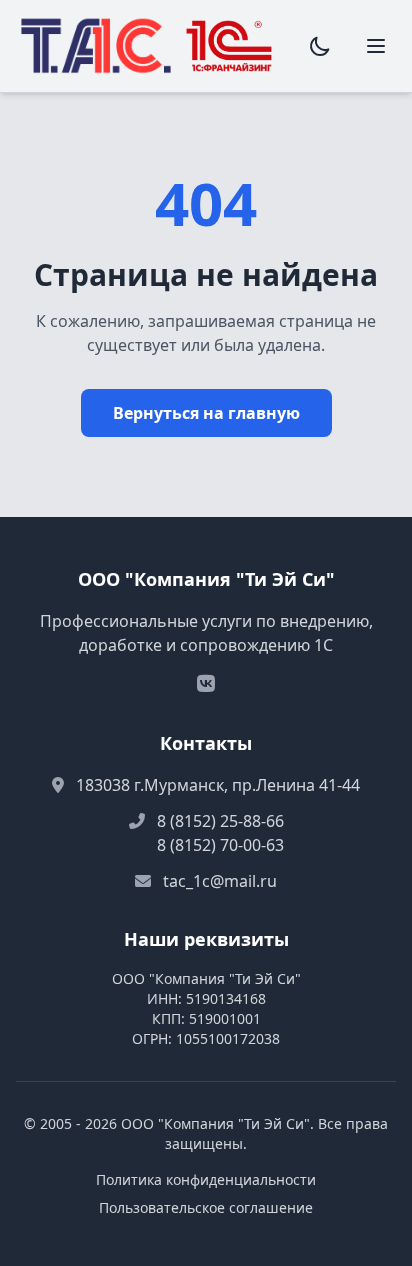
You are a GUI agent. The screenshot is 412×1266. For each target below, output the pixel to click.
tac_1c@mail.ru (220, 881)
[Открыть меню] (376, 46)
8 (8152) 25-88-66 (220, 821)
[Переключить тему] (320, 46)
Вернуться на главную (206, 413)
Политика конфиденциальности (206, 1179)
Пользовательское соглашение (206, 1207)
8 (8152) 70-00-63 (220, 845)
